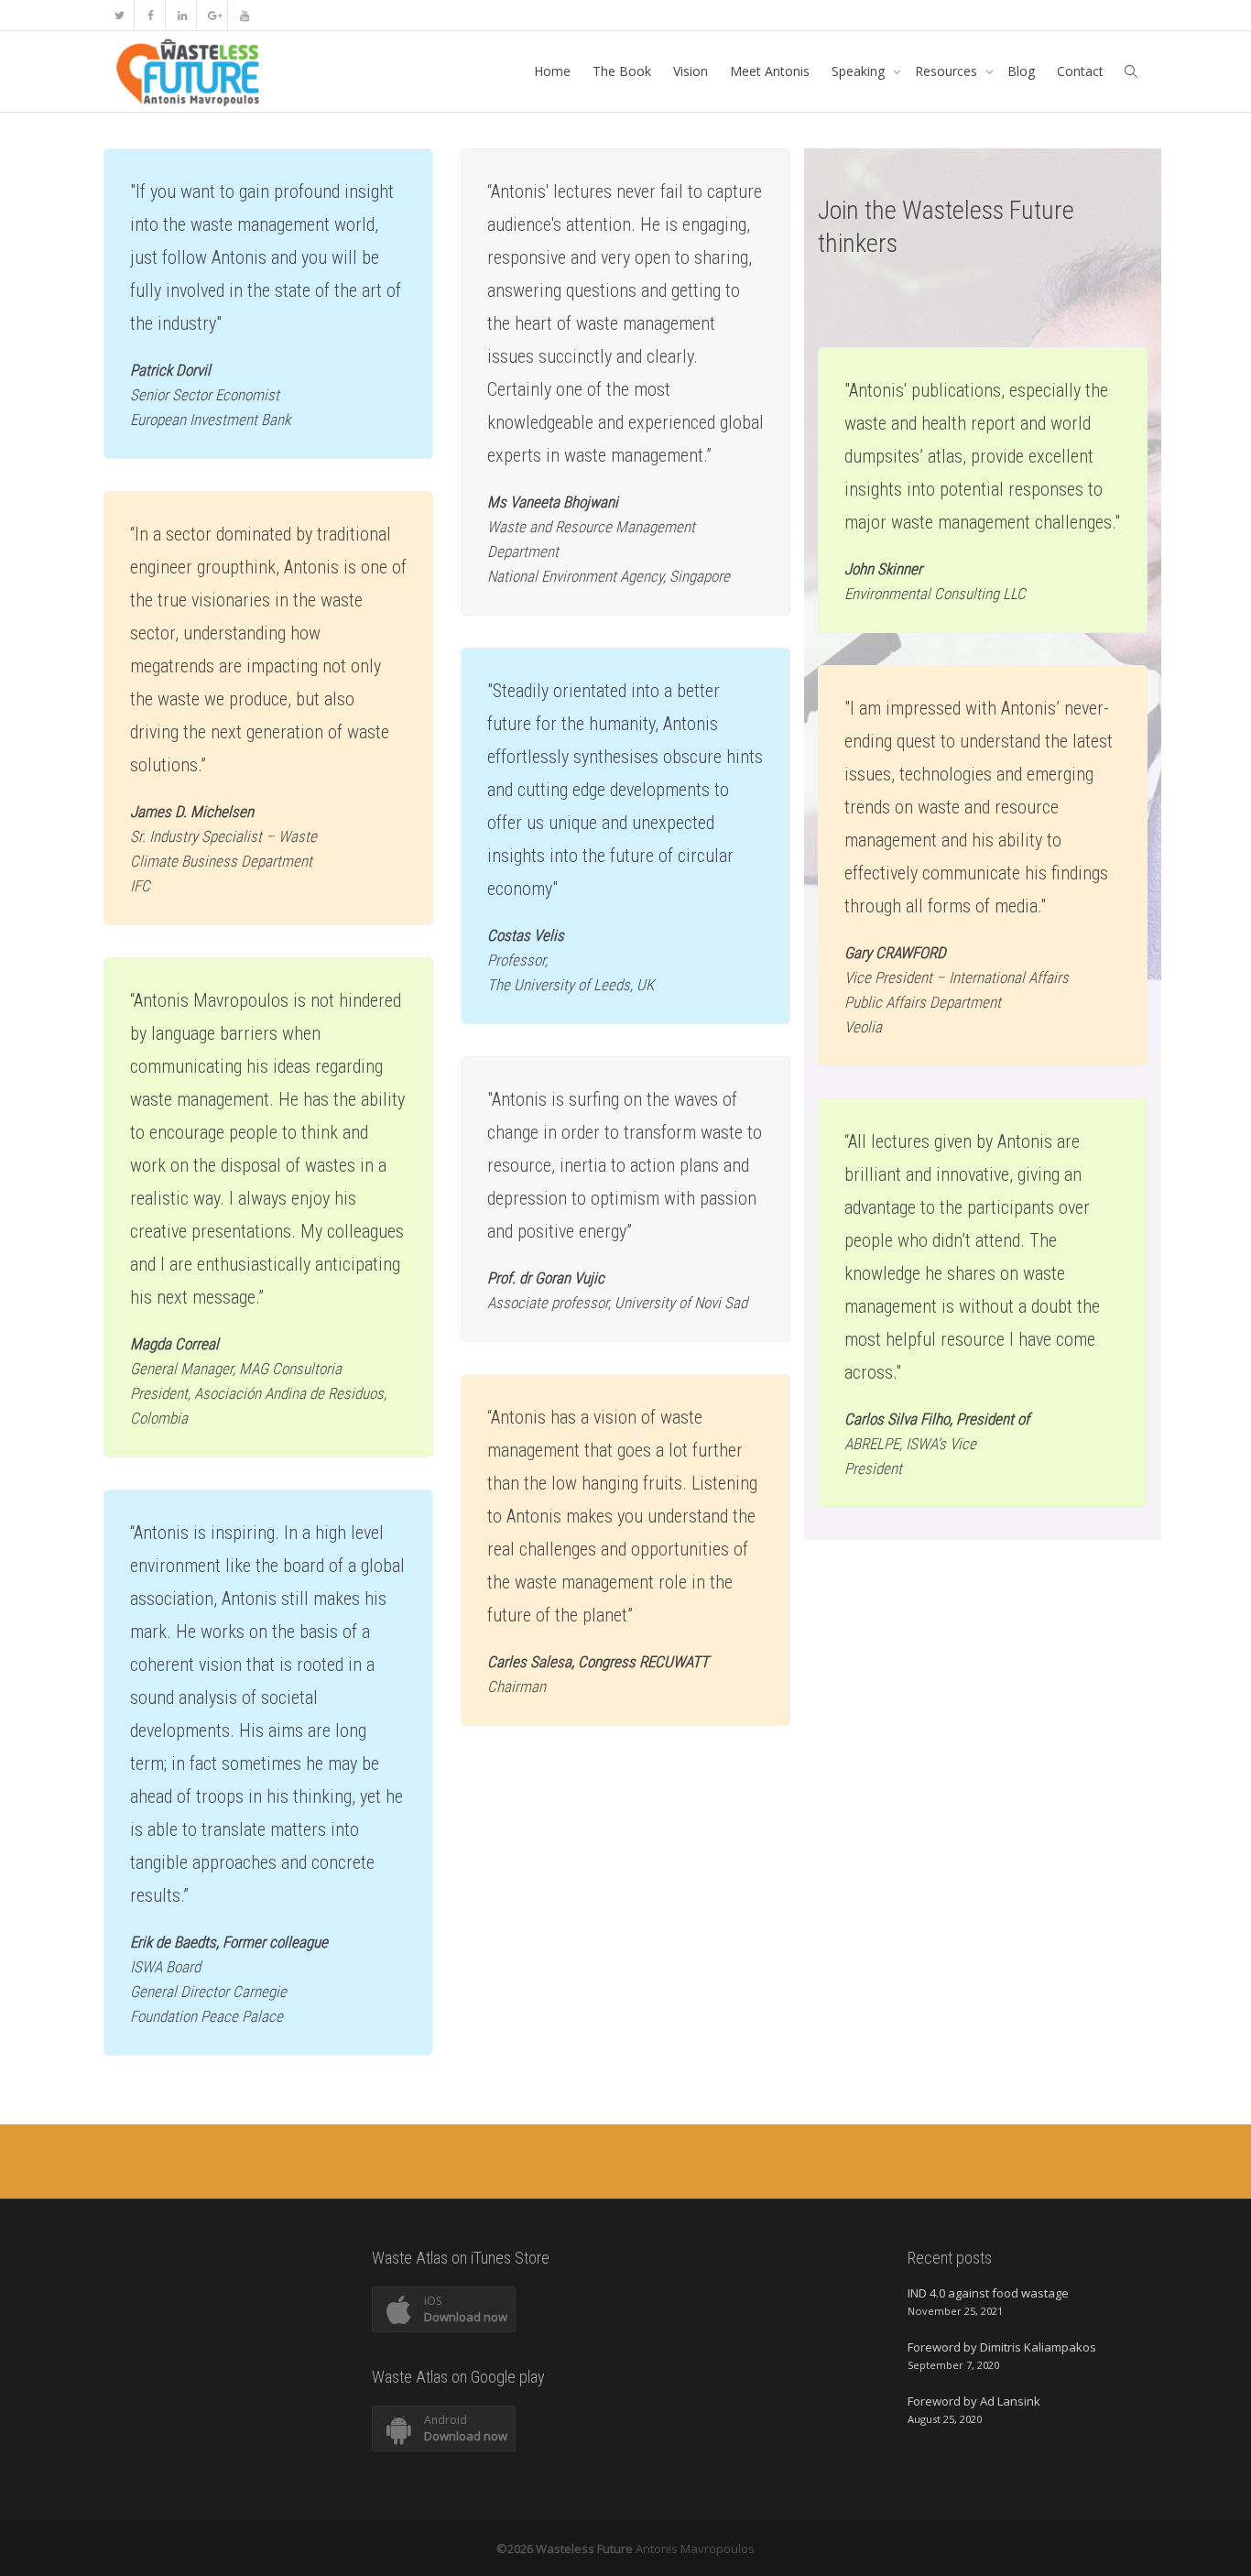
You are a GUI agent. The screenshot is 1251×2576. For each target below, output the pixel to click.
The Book (622, 71)
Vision (691, 71)
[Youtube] (244, 15)
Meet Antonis (770, 71)
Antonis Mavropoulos (695, 2549)
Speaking (860, 71)
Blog (1021, 71)
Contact (1080, 71)
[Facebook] (151, 15)
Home (552, 71)
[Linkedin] (182, 15)
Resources (948, 71)
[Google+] (213, 15)
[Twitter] (120, 15)
